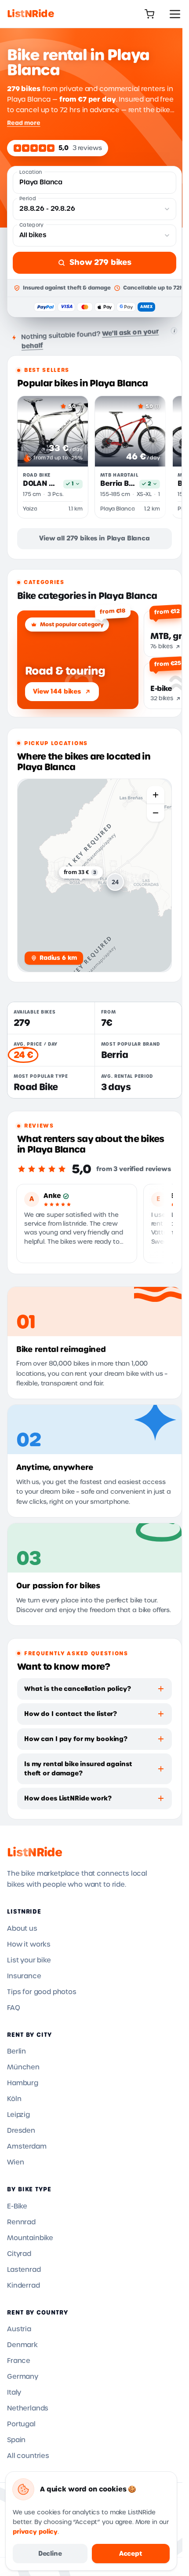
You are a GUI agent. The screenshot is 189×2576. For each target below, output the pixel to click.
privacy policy (35, 2532)
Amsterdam (27, 2146)
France (19, 2361)
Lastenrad (24, 2270)
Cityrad (19, 2254)
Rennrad (21, 2222)
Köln (14, 2099)
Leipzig (18, 2115)
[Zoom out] (156, 813)
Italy (14, 2392)
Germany (23, 2377)
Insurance (24, 1976)
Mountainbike (30, 2238)
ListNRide (35, 1852)
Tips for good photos (42, 1992)
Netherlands (28, 2408)
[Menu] (175, 14)
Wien (15, 2162)
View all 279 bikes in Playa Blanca (94, 538)
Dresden (21, 2131)
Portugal (21, 2424)
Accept (131, 2554)
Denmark (22, 2345)
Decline (50, 2554)
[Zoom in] (156, 795)
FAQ (14, 2008)
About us (22, 1929)
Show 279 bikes (100, 262)
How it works (29, 1944)
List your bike (29, 1960)
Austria (19, 2329)
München (23, 2067)
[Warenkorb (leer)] (149, 14)
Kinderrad (24, 2286)
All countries (28, 2456)
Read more (24, 123)
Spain (16, 2440)
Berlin (16, 2051)
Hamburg (23, 2083)
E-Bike (17, 2206)
